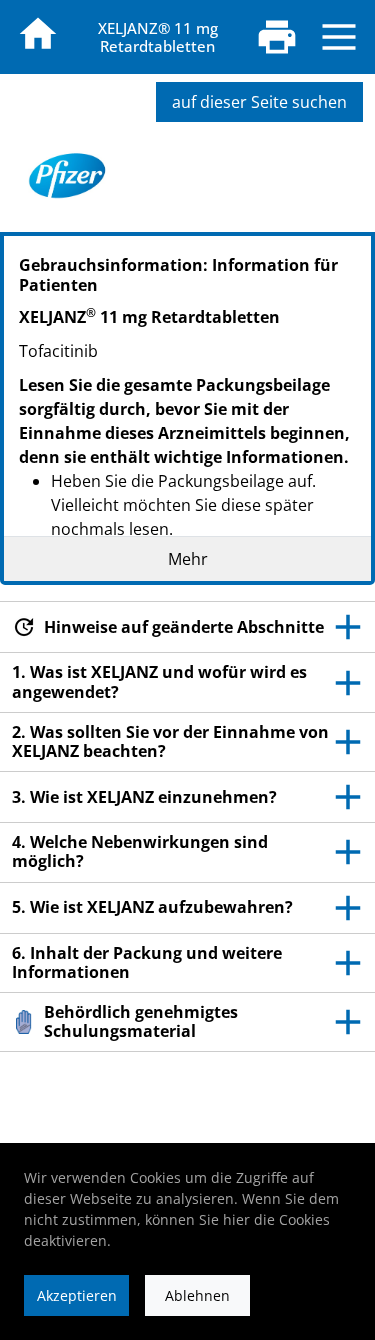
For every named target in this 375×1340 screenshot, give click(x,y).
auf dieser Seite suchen (259, 102)
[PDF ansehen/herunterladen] (277, 37)
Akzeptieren (77, 1295)
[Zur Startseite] (38, 34)
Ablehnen (197, 1295)
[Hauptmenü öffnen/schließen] (339, 37)
